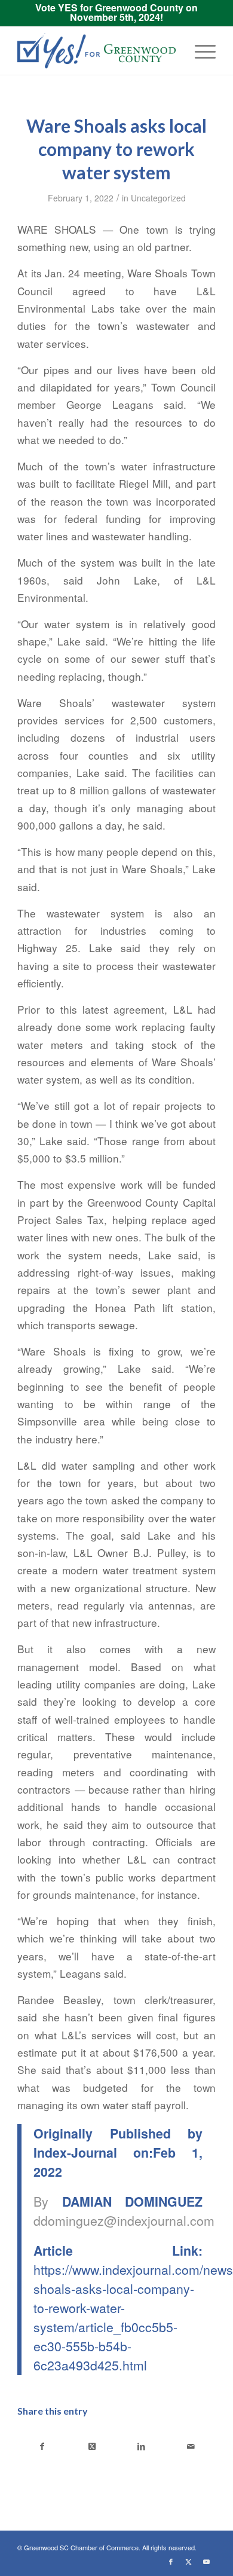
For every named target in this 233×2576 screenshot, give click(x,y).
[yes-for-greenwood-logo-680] (96, 51)
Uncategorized (158, 198)
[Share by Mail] (191, 2446)
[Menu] (199, 51)
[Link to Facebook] (171, 2561)
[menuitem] (199, 51)
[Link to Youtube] (207, 2561)
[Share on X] (92, 2446)
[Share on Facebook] (42, 2446)
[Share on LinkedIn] (141, 2446)
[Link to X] (189, 2561)
